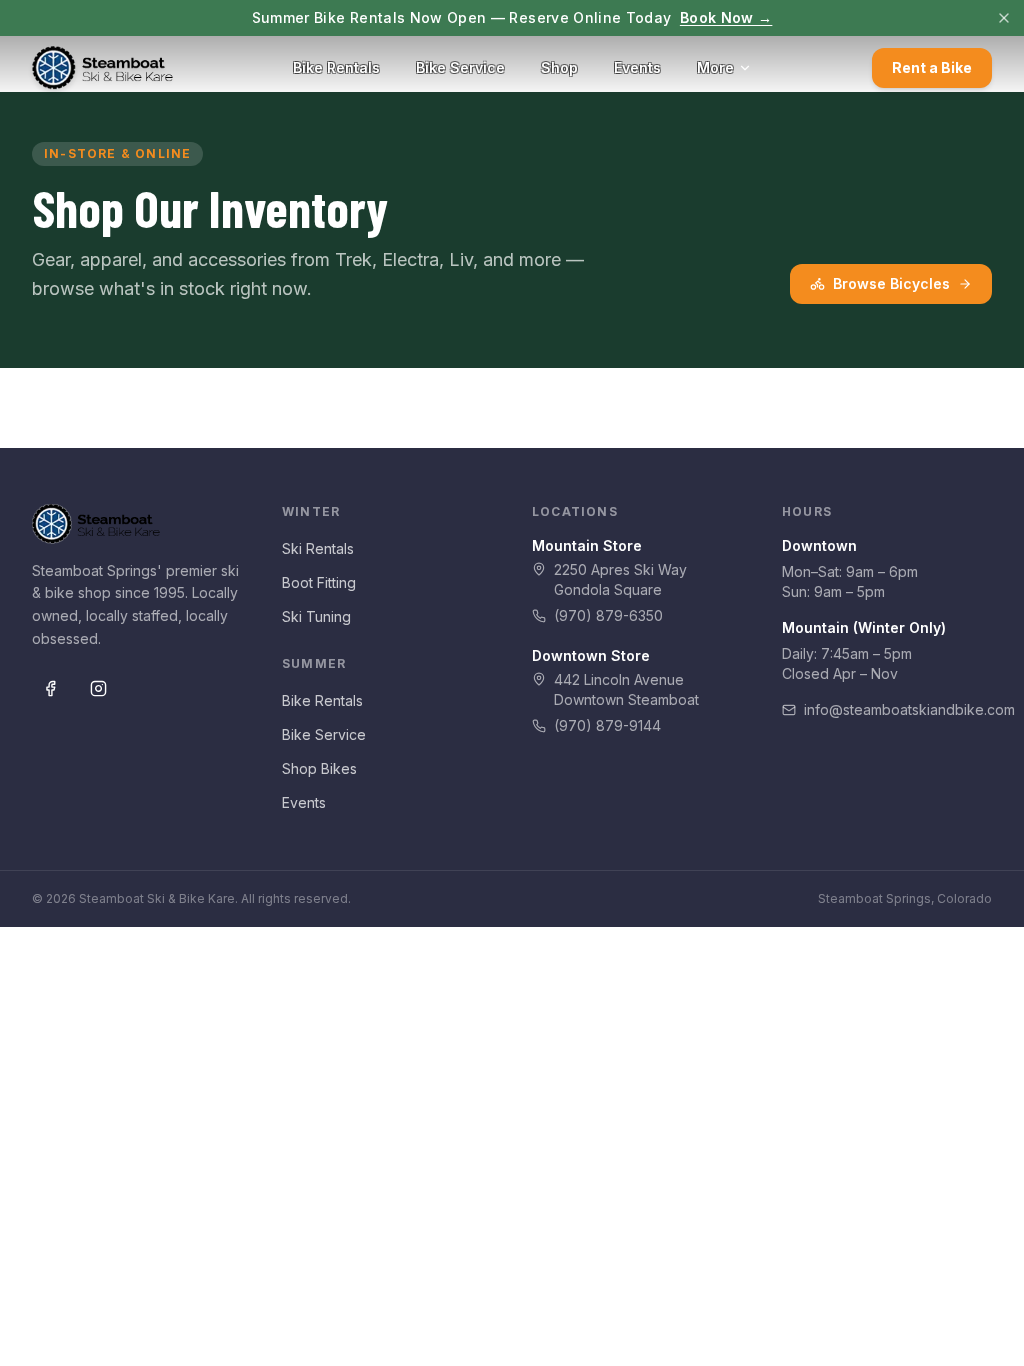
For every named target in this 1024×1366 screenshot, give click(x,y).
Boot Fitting (319, 582)
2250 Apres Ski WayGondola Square (620, 579)
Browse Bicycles (891, 283)
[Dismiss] (1004, 18)
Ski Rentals (318, 548)
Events (637, 67)
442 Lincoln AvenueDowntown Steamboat (626, 689)
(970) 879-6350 (608, 615)
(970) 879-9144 (607, 725)
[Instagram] (98, 689)
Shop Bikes (319, 768)
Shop (559, 67)
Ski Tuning (316, 616)
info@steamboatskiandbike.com (898, 709)
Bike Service (460, 67)
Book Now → (726, 17)
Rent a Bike (932, 67)
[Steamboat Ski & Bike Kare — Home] (102, 68)
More (715, 67)
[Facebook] (50, 689)
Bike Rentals (336, 67)
